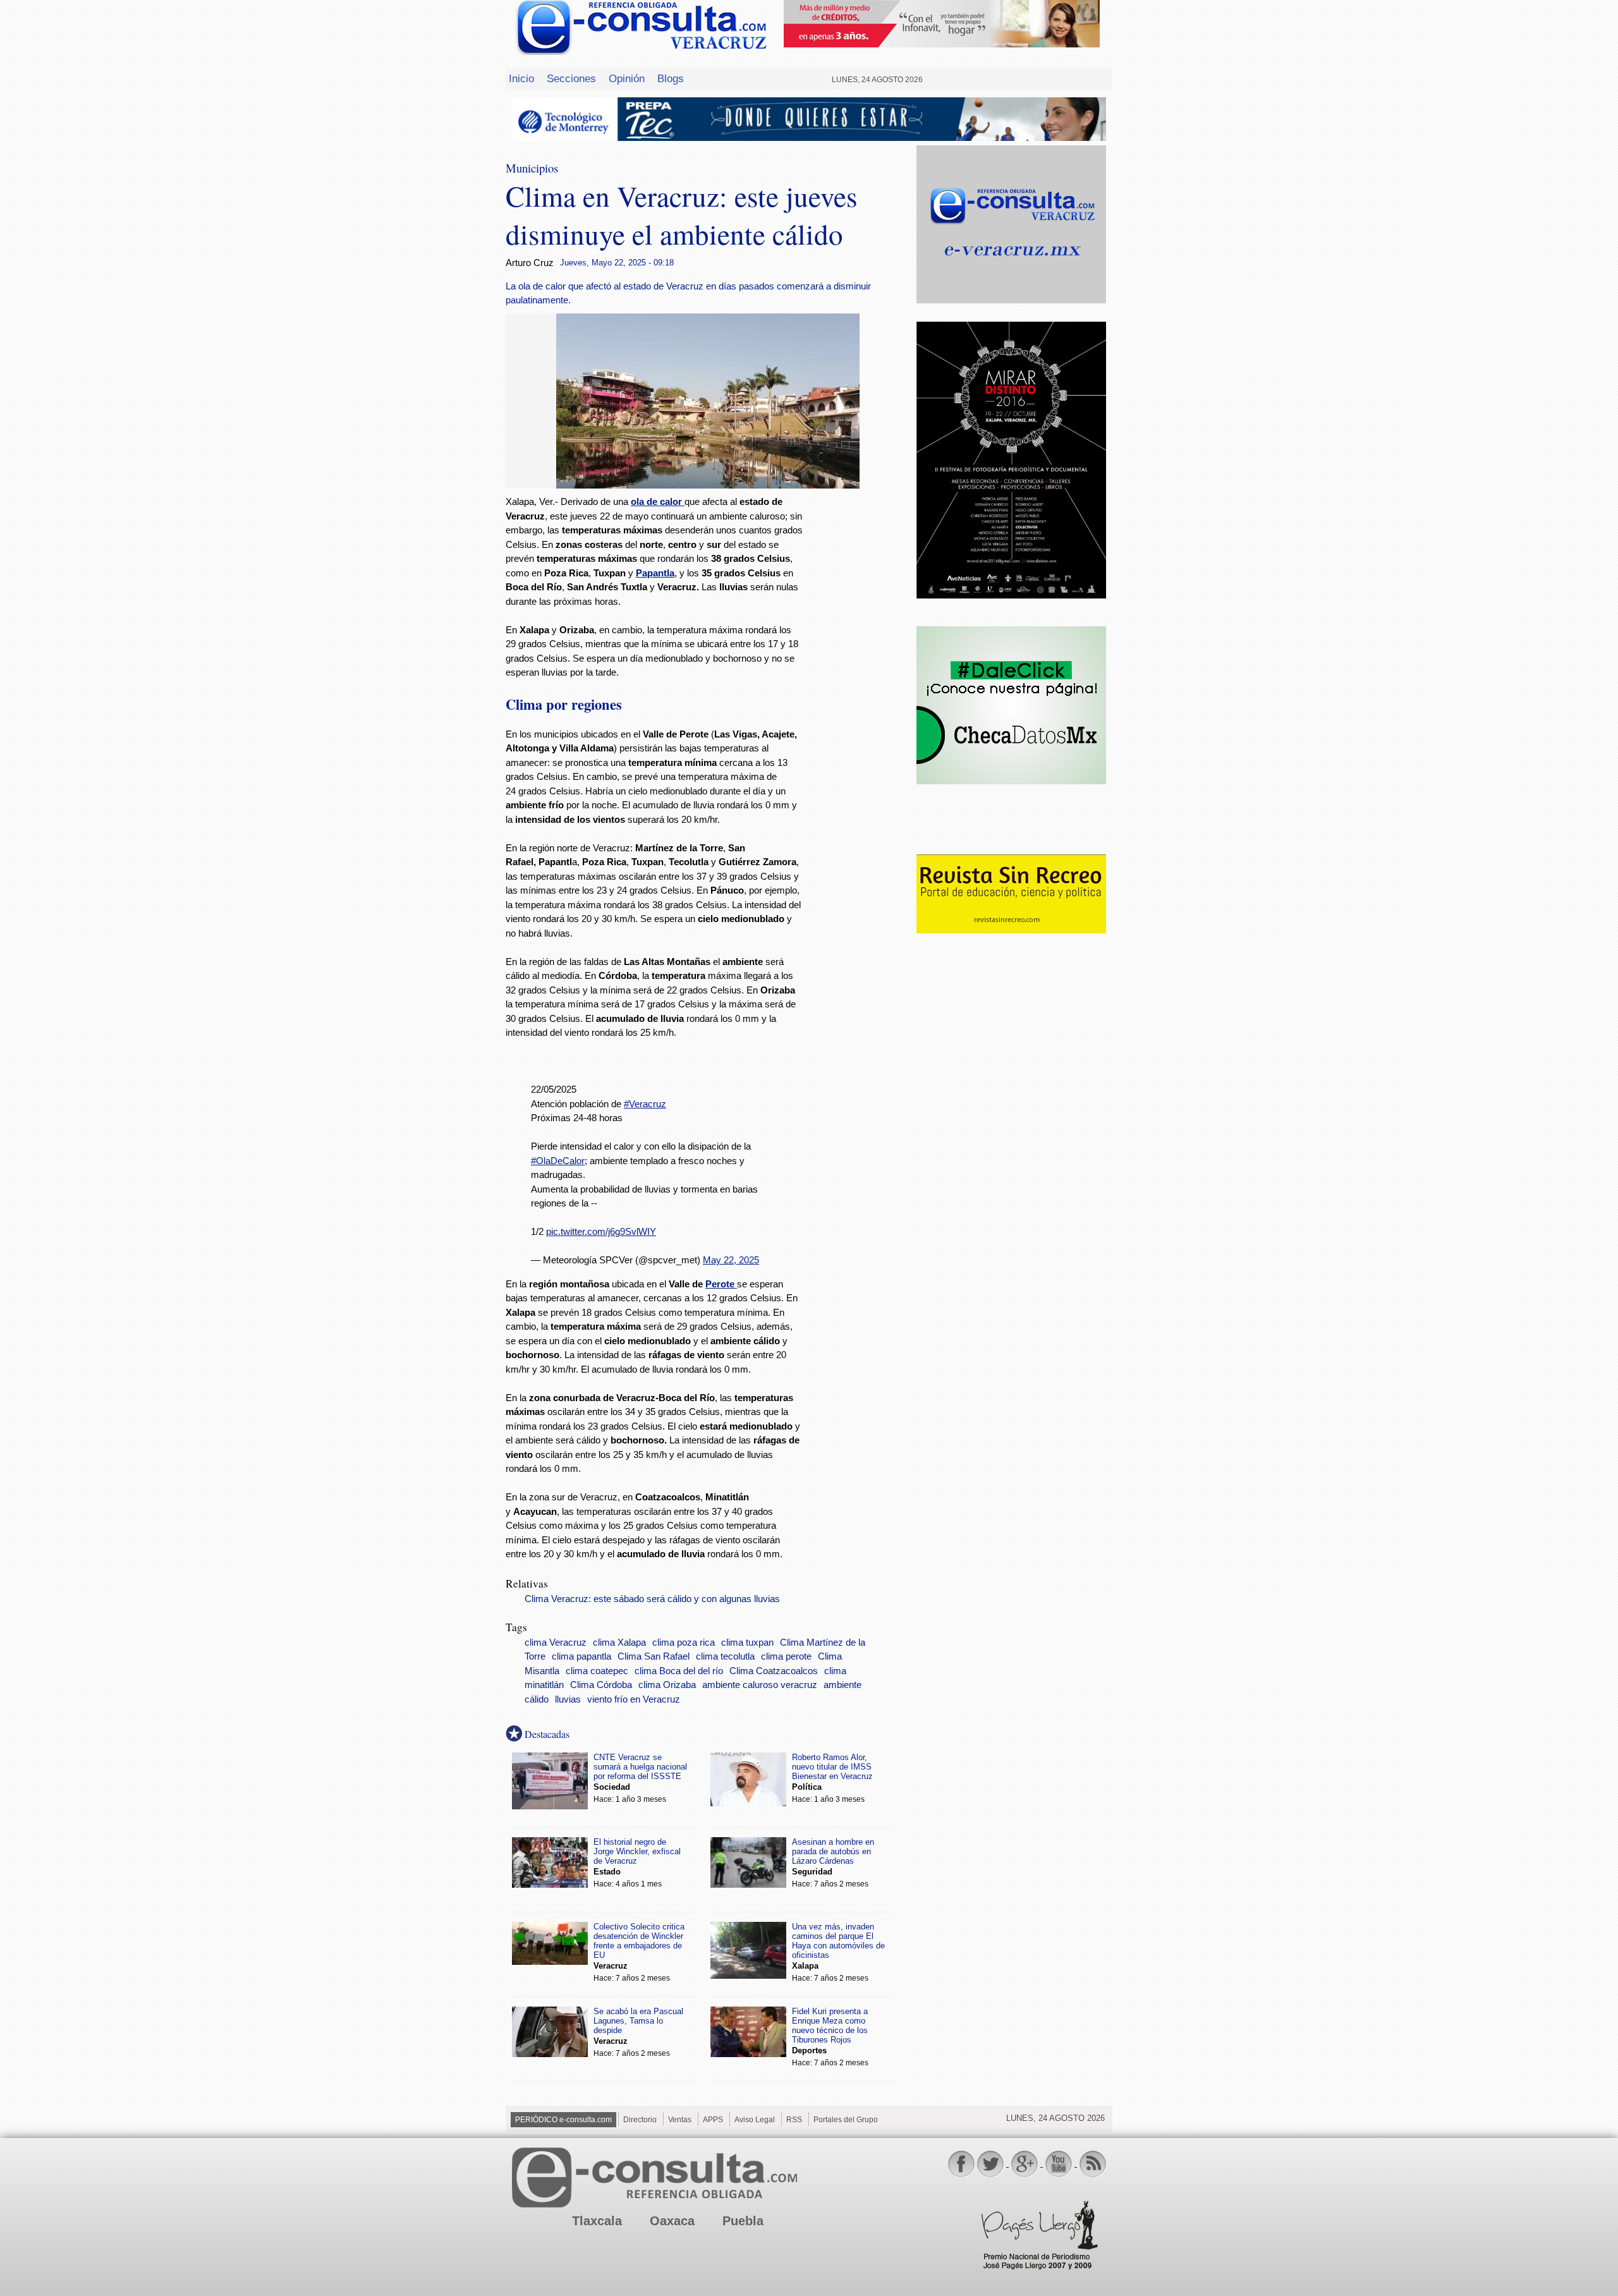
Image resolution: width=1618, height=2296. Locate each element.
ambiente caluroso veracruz (760, 1685)
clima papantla (581, 1656)
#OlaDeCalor (558, 1161)
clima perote (786, 1656)
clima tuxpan (747, 1643)
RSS (794, 2120)
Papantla (655, 573)
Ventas (680, 2120)
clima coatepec (597, 1671)
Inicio (521, 78)
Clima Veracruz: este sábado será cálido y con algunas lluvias (652, 1599)
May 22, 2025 (731, 1260)
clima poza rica (684, 1643)
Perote (720, 1284)
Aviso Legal (755, 2120)
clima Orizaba (667, 1685)
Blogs (671, 78)
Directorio (640, 2120)
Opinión (627, 78)
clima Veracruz (556, 1643)
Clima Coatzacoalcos (774, 1671)
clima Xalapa (619, 1643)
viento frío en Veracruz (634, 1699)
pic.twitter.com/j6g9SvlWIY (601, 1231)
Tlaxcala (597, 2221)
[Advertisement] (860, 699)
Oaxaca (672, 2221)
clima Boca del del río (679, 1671)
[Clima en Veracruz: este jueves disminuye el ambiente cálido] (708, 485)
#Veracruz (645, 1104)
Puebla (743, 2221)
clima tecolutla (725, 1656)
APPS (713, 2120)
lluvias (568, 1699)
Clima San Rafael (654, 1656)
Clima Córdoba (601, 1685)
